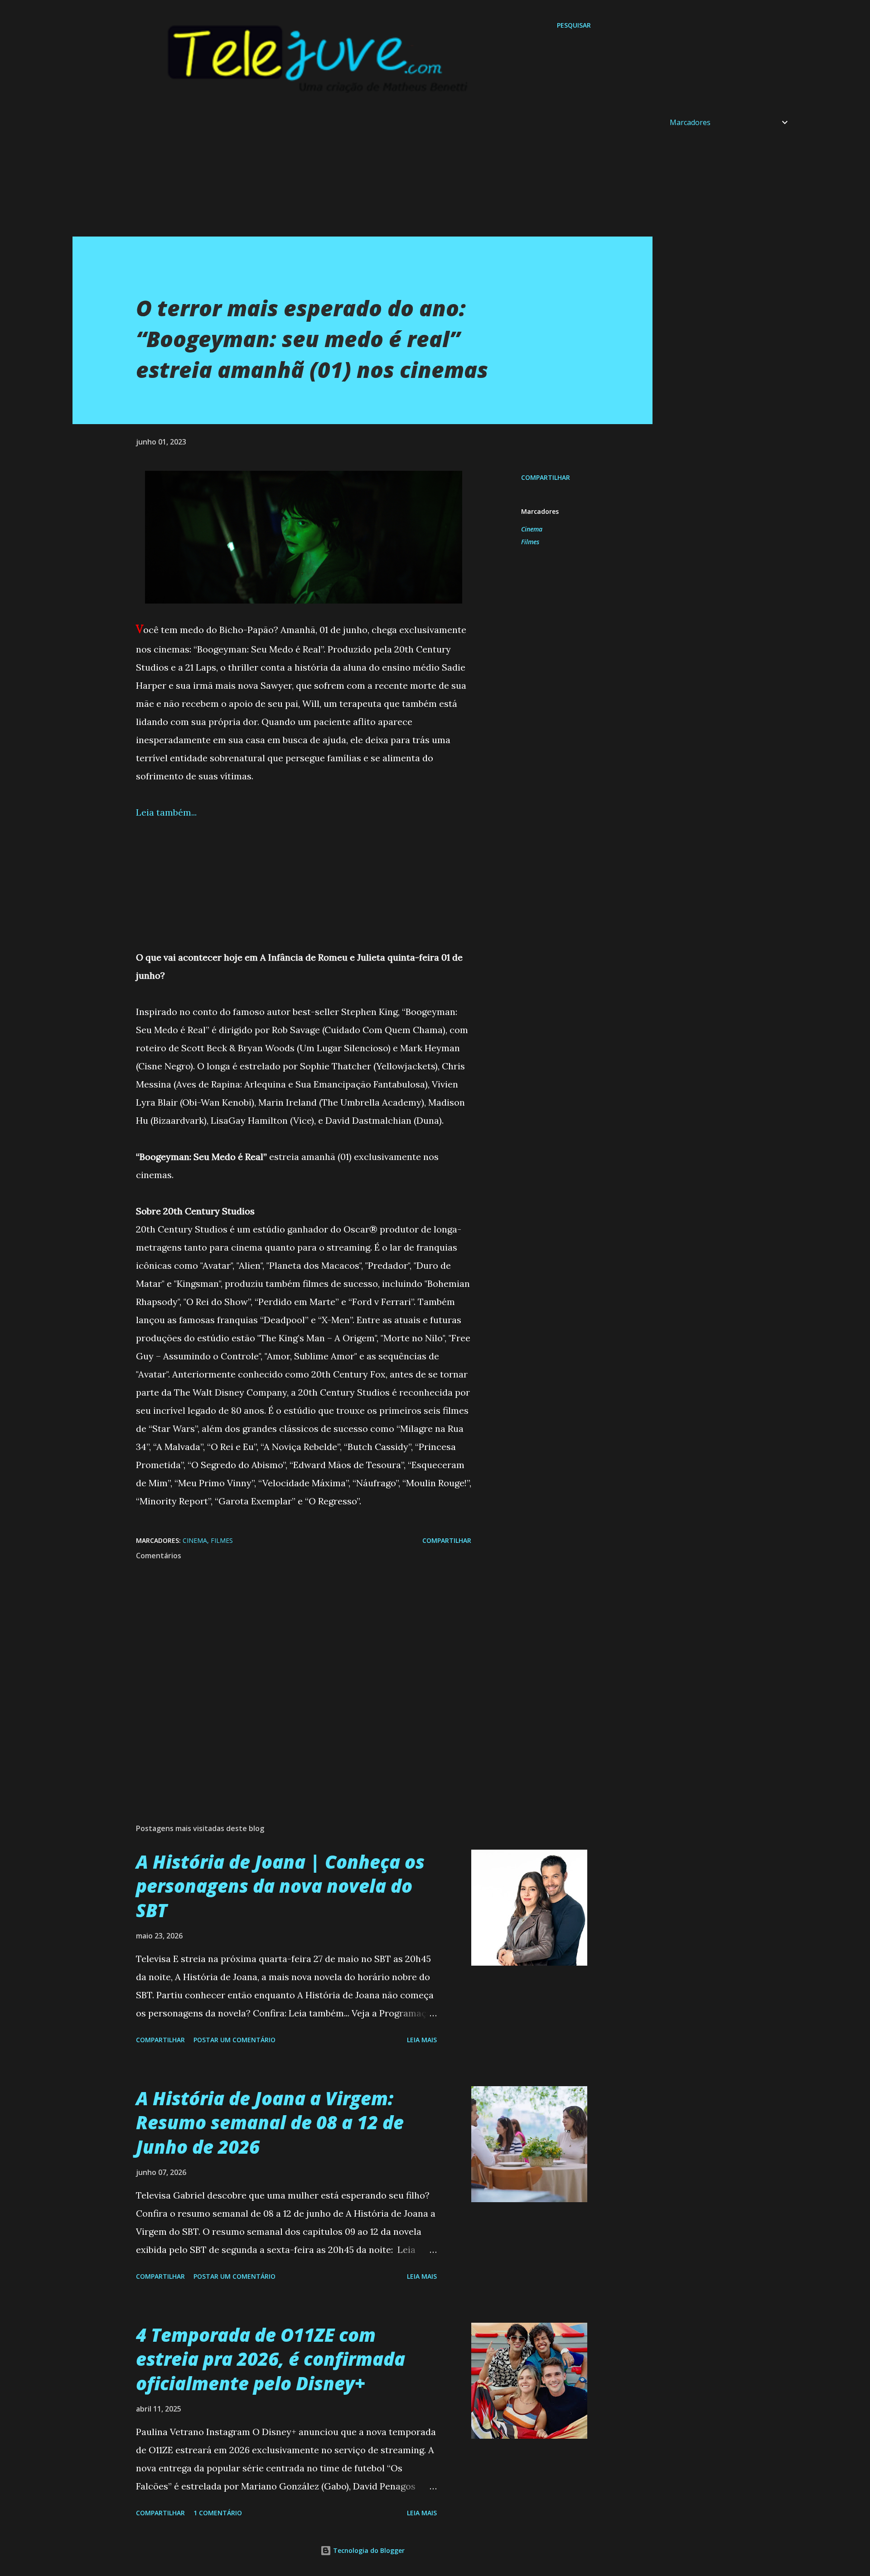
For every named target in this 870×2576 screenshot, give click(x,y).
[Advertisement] (344, 173)
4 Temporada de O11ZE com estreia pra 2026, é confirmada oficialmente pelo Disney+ (271, 2359)
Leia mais (422, 2040)
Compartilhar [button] (546, 477)
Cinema (532, 529)
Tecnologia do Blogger (368, 2550)
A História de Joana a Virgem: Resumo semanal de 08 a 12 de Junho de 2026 (270, 2122)
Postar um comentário (234, 2040)
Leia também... (166, 812)
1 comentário (218, 2513)
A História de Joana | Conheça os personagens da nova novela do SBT (280, 1886)
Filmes (530, 542)
